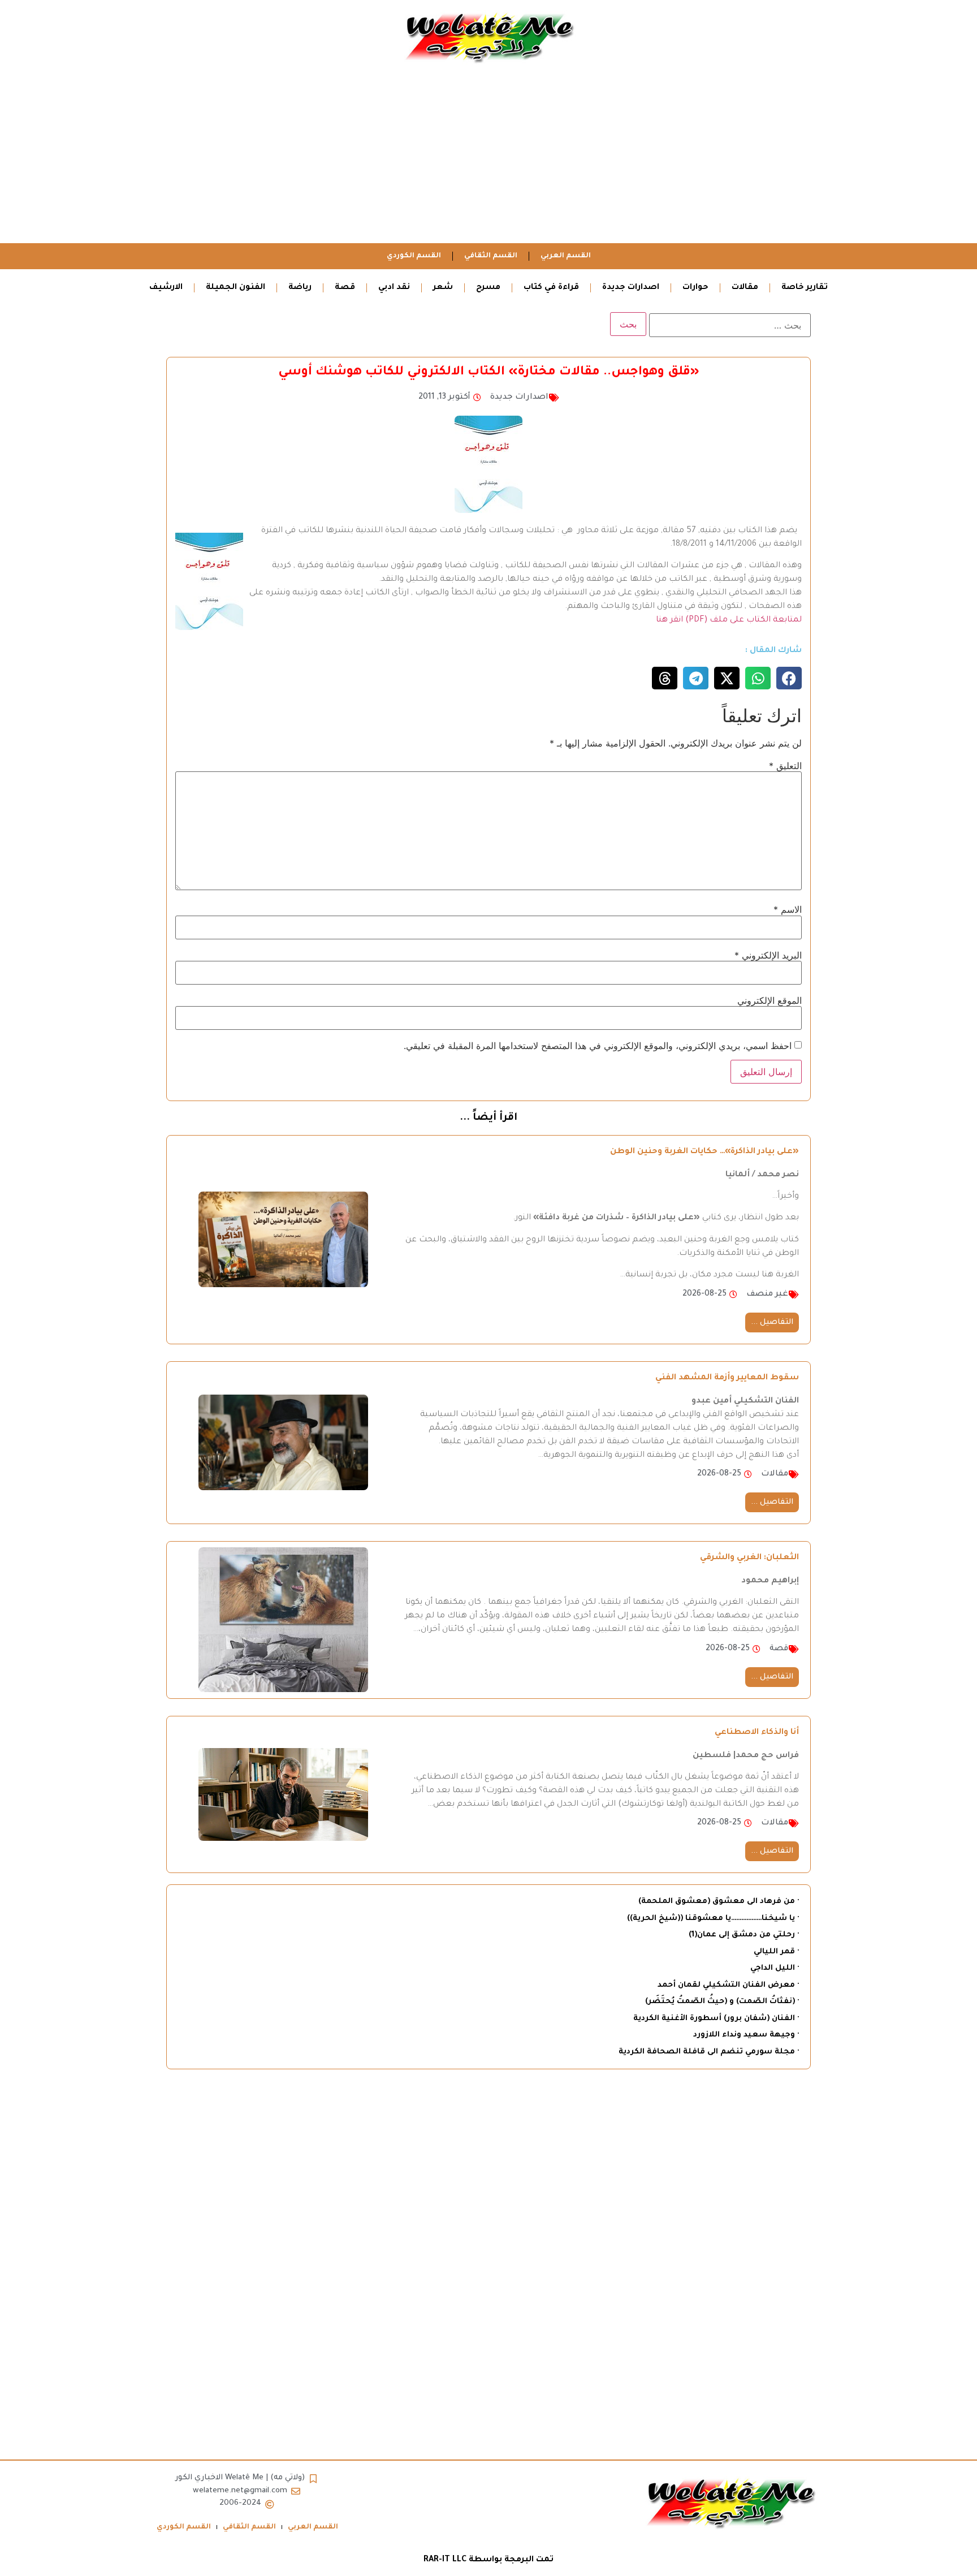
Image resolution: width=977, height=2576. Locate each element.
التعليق (785, 766)
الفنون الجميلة (235, 288)
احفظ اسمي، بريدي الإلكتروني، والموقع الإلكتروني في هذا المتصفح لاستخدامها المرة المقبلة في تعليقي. (598, 1046)
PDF (697, 620)
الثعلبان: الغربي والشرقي (749, 1558)
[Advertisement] (488, 158)
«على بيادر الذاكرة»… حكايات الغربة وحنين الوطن (704, 1152)
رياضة (300, 288)
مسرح (488, 288)
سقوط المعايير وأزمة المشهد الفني (727, 1378)
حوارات (695, 288)
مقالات (745, 288)
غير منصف (767, 1295)
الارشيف (166, 288)
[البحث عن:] (730, 325)
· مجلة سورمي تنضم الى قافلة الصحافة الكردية (709, 2052)
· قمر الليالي (776, 1952)
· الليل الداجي (775, 1968)
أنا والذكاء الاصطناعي (757, 1733)
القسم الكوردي (414, 256)
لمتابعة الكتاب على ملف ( (753, 620)
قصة (345, 288)
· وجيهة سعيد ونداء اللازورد (746, 2035)
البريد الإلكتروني (768, 955)
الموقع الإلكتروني (770, 1000)
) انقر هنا (672, 620)
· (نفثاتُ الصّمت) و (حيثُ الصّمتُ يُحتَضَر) (722, 2002)
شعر (443, 288)
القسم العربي (566, 256)
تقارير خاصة (805, 288)
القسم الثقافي (491, 256)
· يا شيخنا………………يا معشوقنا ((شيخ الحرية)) (713, 1919)
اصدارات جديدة (631, 288)
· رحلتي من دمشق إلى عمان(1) (744, 1935)
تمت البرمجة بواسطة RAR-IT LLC (488, 2560)
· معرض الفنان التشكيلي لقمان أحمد (728, 1985)
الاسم (788, 909)
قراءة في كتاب (551, 288)
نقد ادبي (394, 288)
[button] (789, 678)
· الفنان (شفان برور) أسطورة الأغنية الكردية (716, 2019)
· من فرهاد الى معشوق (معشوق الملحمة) (719, 1902)
